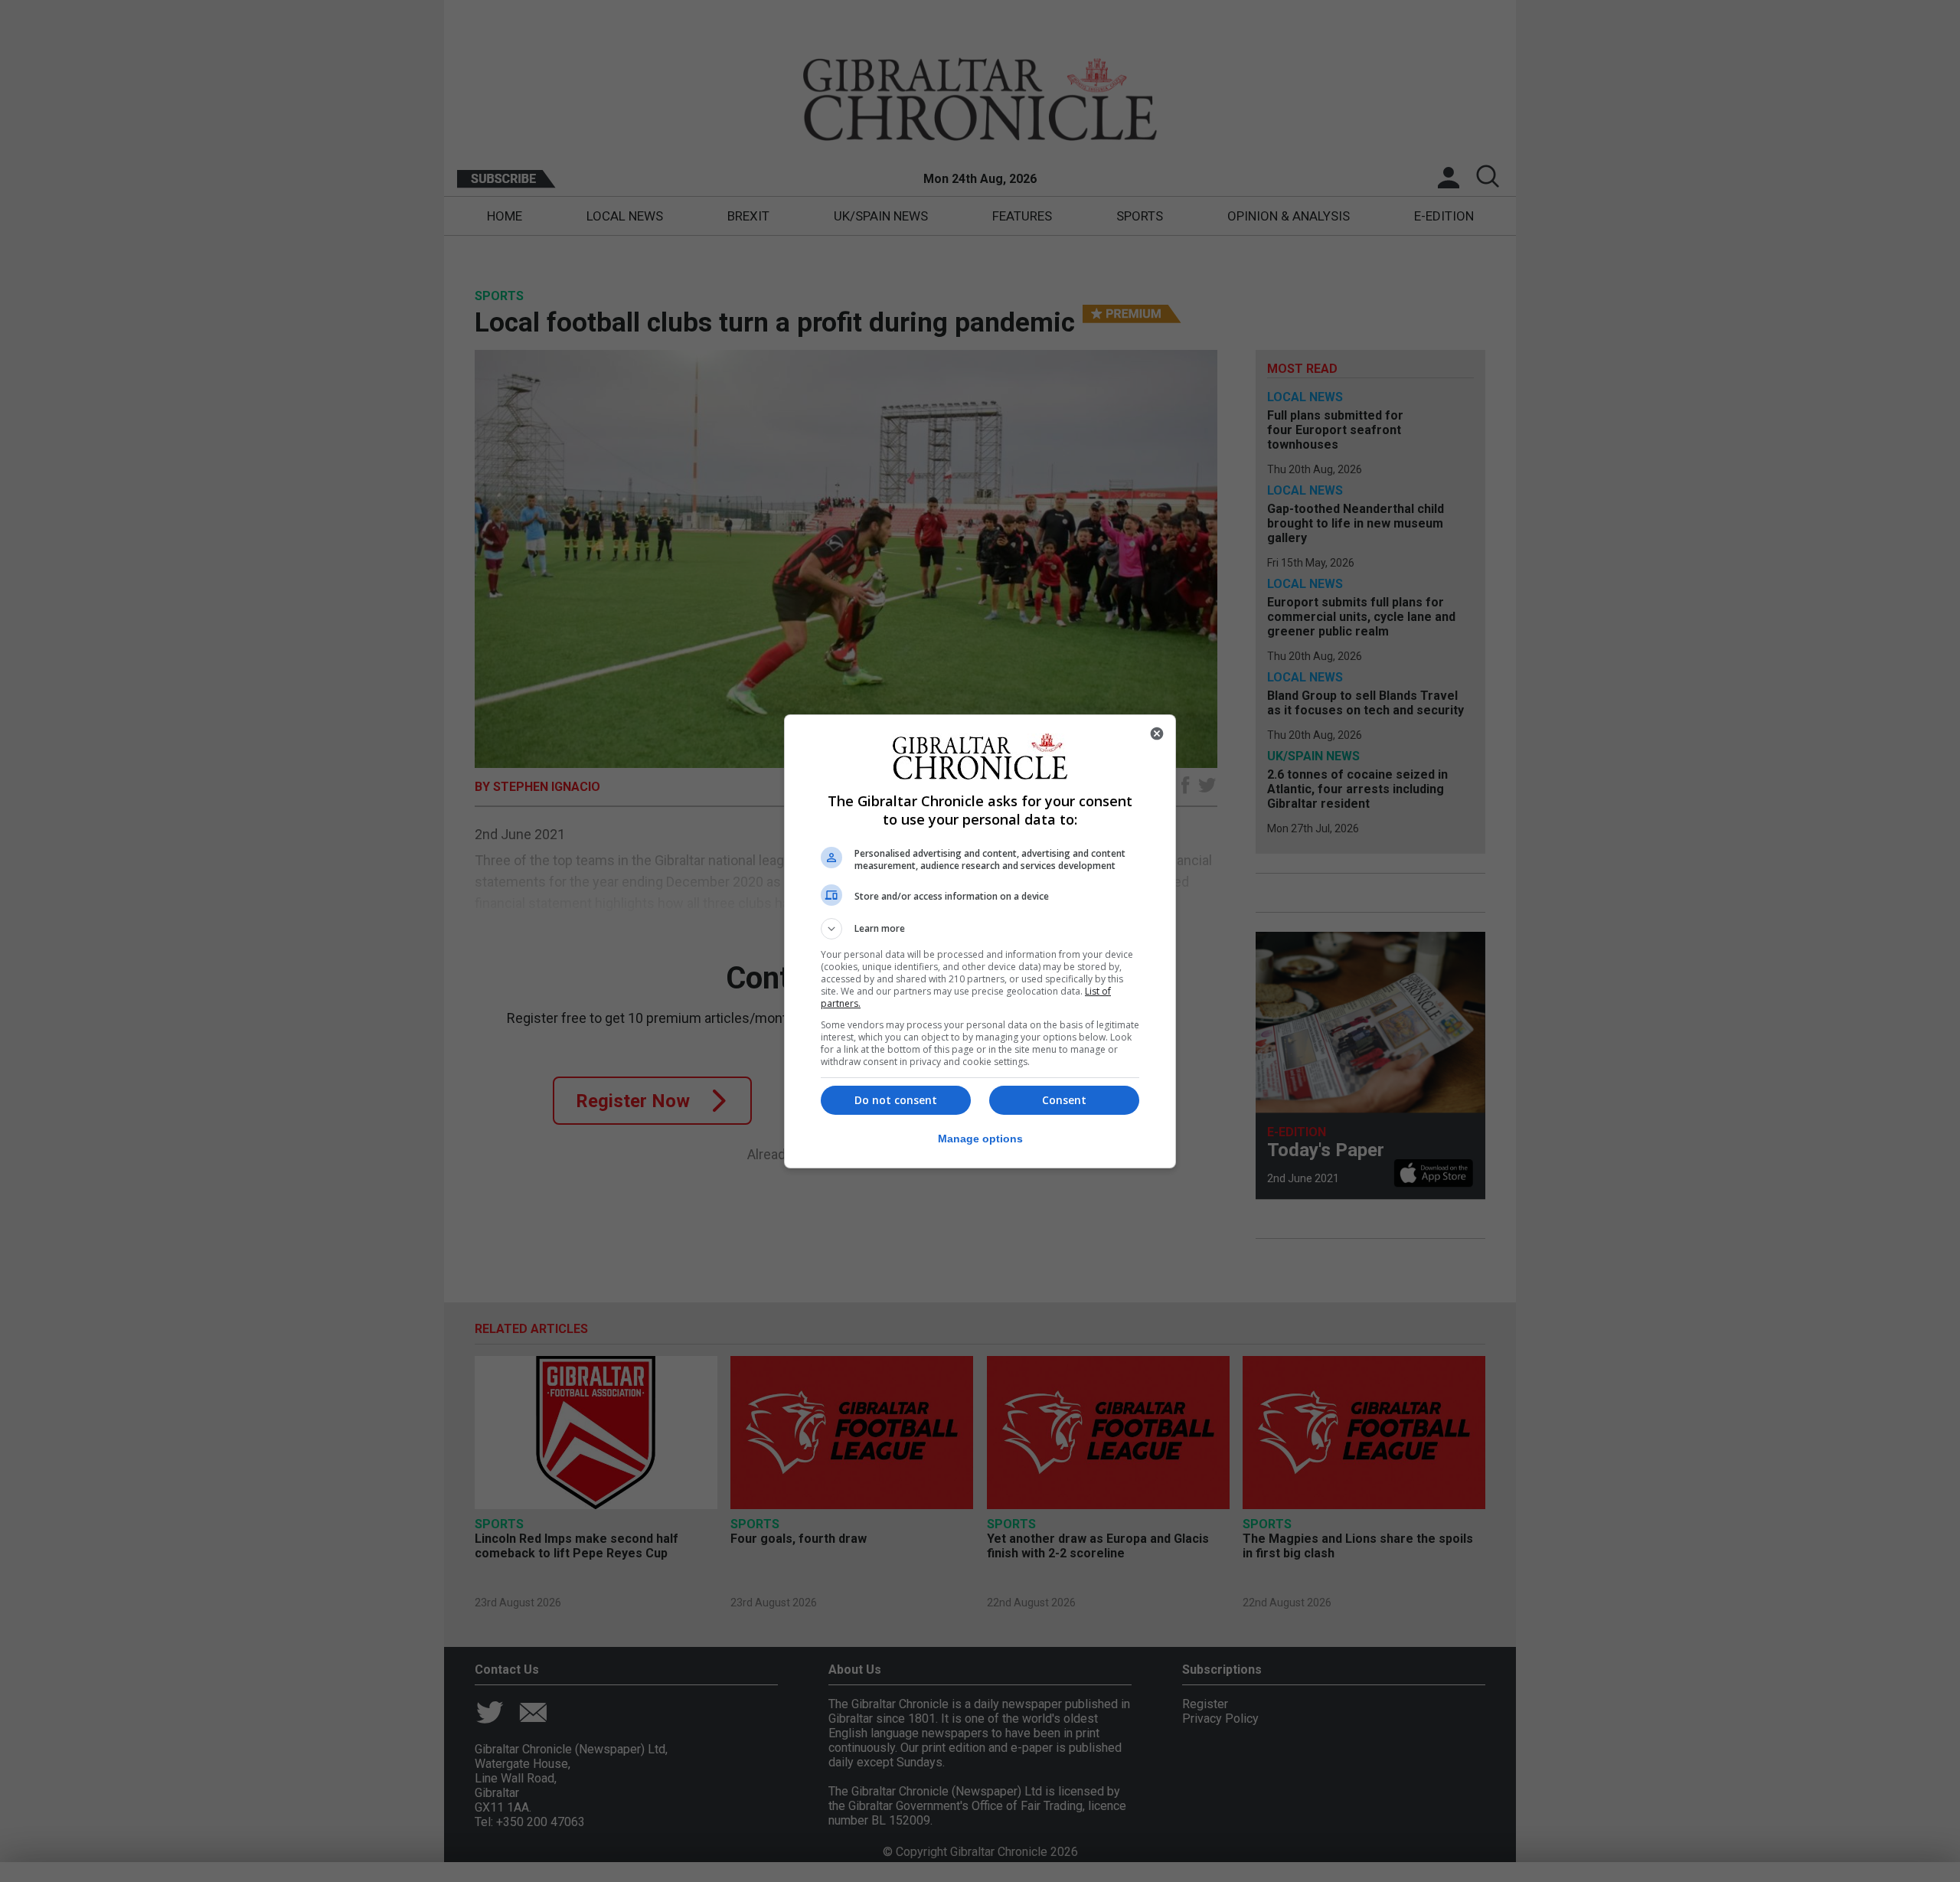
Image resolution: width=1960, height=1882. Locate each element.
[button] (980, 929)
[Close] (1157, 734)
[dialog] (980, 941)
